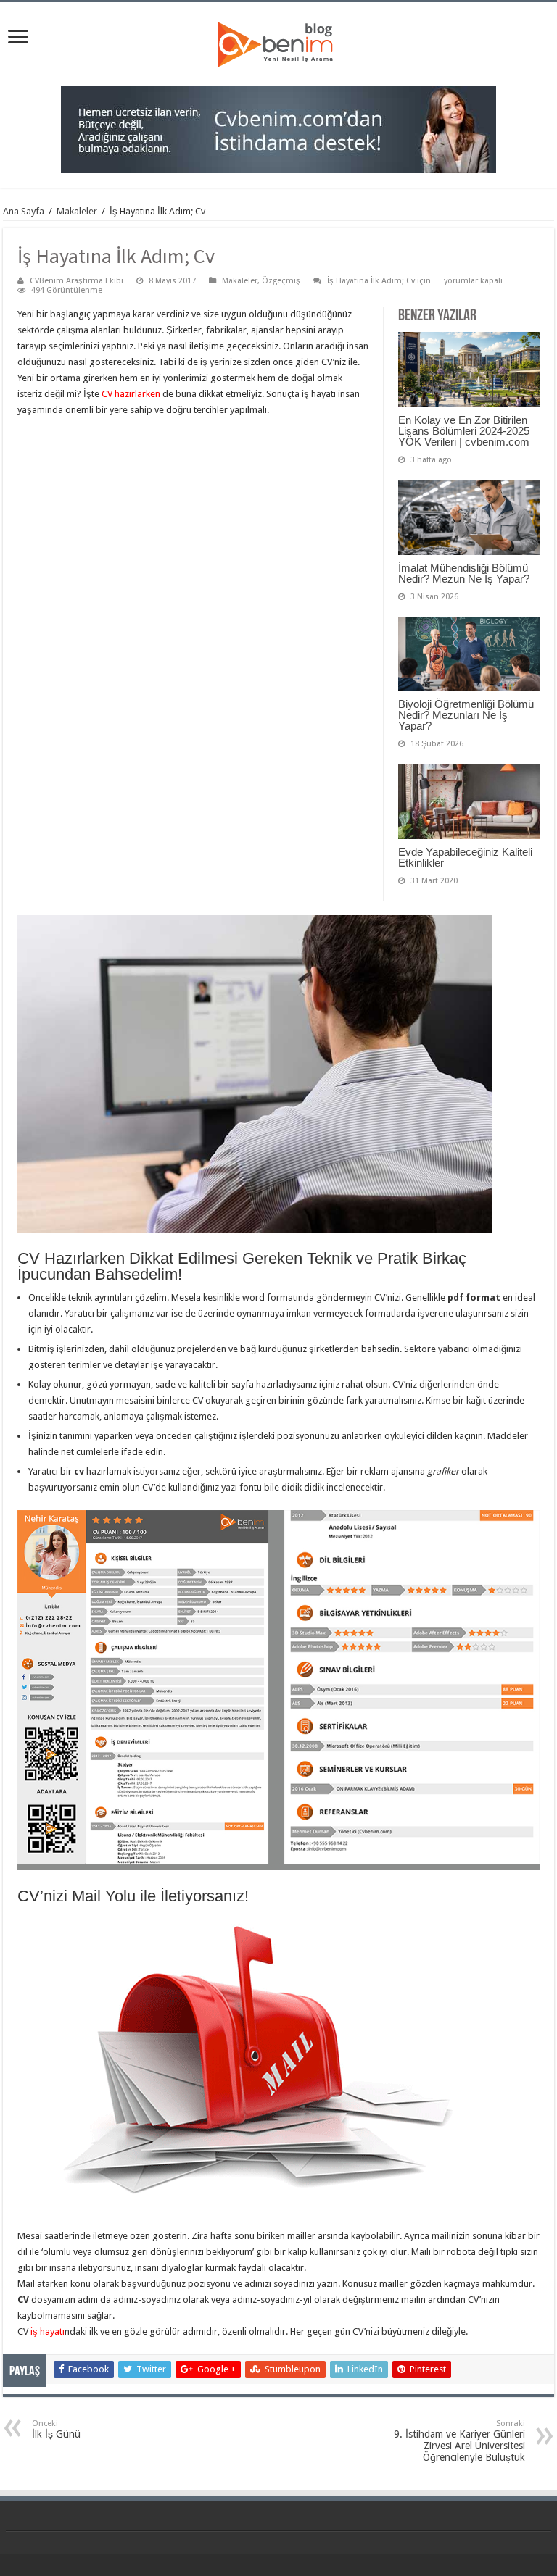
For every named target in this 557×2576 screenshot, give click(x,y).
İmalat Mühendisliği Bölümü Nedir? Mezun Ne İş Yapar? (464, 573)
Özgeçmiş (281, 281)
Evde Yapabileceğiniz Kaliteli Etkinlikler (465, 857)
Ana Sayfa (24, 211)
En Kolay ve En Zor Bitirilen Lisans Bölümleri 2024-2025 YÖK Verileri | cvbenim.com (464, 431)
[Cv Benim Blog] (279, 43)
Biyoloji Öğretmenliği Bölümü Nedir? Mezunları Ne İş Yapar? (466, 715)
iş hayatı (48, 2331)
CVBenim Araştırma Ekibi (77, 281)
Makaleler (77, 211)
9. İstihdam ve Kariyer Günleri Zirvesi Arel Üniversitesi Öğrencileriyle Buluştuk (459, 2441)
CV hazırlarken (131, 394)
